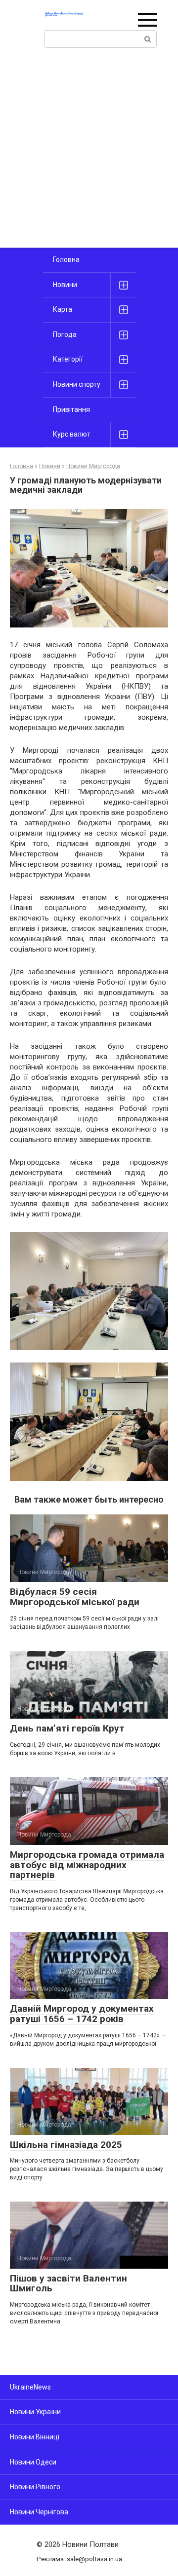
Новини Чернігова (39, 2512)
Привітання (71, 409)
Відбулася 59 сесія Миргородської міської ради (75, 1597)
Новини (65, 285)
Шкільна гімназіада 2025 (66, 2145)
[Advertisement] (89, 154)
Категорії (68, 359)
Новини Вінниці (35, 2437)
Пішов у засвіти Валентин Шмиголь (68, 2283)
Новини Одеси (33, 2462)
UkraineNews (30, 2387)
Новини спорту (77, 384)
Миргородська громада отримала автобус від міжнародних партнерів (87, 1865)
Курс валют (72, 434)
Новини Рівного (35, 2487)
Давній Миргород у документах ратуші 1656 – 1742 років (82, 2014)
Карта (63, 309)
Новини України (35, 2412)
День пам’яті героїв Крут (67, 1728)
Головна (66, 259)
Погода (65, 334)
